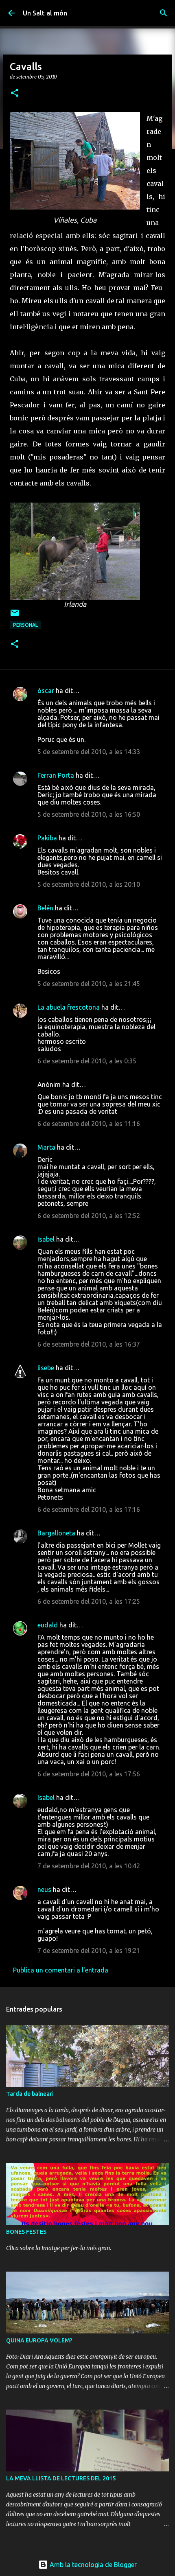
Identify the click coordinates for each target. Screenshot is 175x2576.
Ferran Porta (56, 775)
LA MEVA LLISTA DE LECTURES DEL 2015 (61, 2478)
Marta (46, 1147)
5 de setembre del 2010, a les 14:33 (89, 752)
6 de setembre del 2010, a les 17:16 (89, 1509)
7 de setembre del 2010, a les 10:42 (89, 1866)
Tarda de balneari (30, 2094)
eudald (48, 1625)
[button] (15, 93)
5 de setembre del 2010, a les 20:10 (89, 884)
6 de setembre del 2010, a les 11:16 (89, 1124)
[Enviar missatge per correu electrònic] (15, 616)
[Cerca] (164, 13)
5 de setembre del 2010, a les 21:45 (89, 984)
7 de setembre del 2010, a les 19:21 (89, 1951)
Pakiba (47, 838)
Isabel (46, 1239)
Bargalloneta (56, 1533)
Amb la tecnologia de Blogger (92, 2565)
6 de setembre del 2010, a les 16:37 (89, 1344)
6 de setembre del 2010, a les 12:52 (89, 1216)
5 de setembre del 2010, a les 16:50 (89, 814)
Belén (45, 908)
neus (44, 1889)
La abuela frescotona (69, 1007)
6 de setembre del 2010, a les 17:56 (89, 1774)
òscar (46, 691)
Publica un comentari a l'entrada (61, 1970)
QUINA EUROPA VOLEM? (39, 2340)
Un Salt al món (45, 13)
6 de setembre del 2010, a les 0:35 (87, 1061)
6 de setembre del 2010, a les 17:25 (89, 1601)
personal (25, 625)
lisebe (46, 1368)
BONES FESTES (26, 2232)
